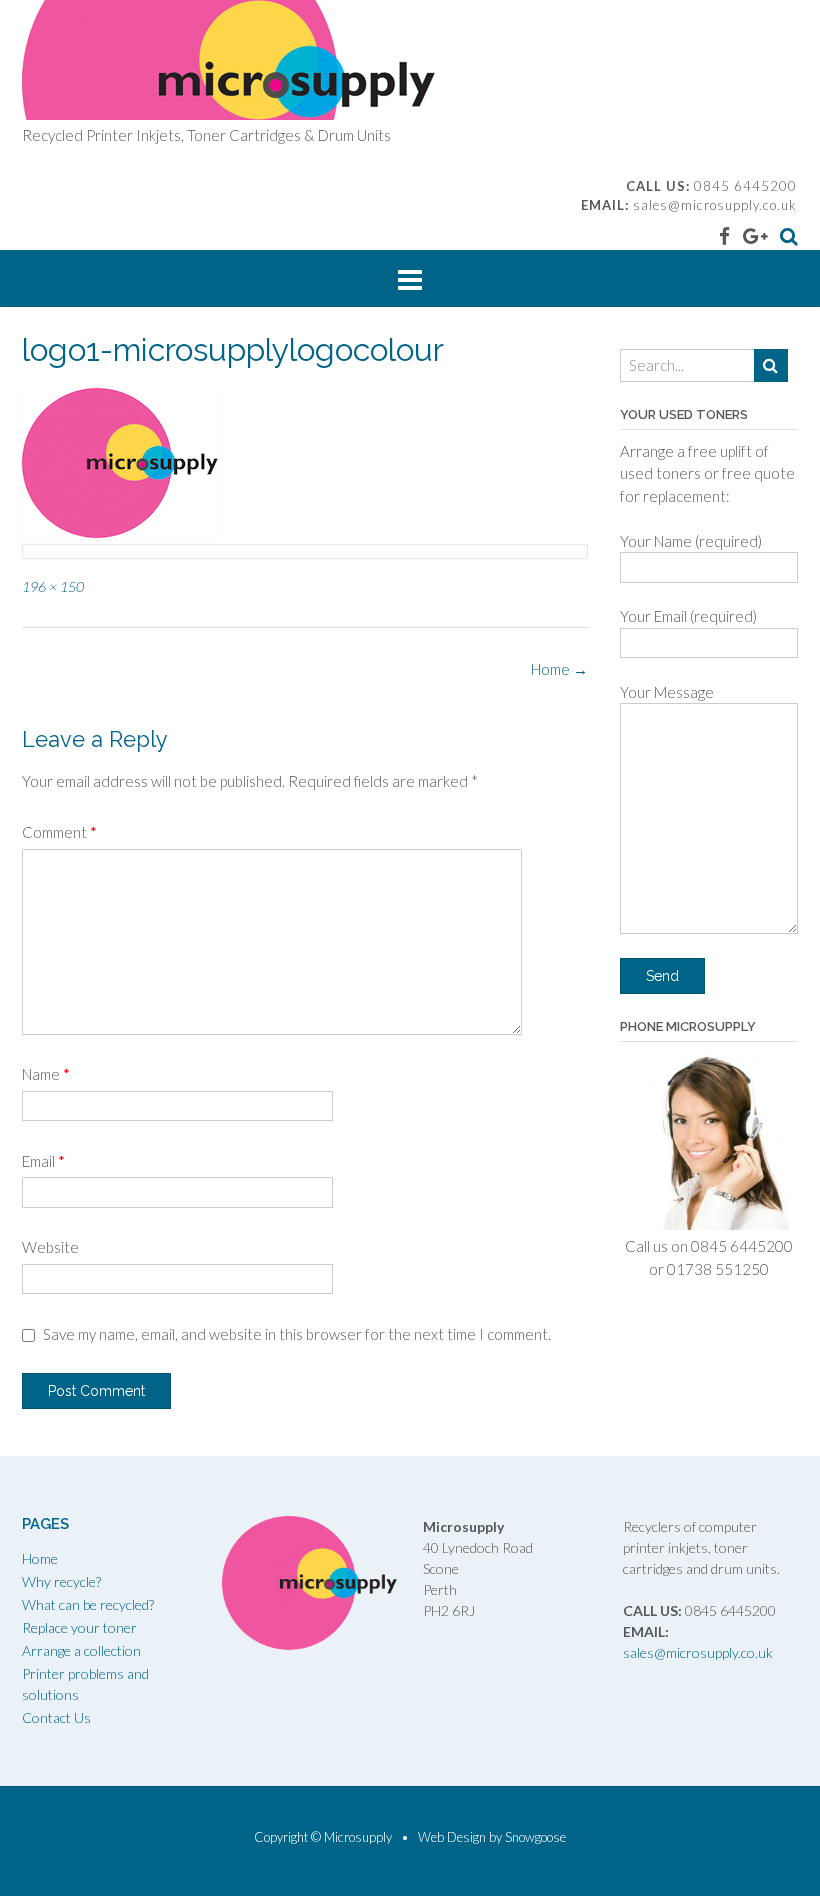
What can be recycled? (88, 1604)
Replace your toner (79, 1627)
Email (43, 1161)
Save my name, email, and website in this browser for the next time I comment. (297, 1334)
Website (50, 1247)
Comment (59, 832)
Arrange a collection (81, 1650)
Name (46, 1074)
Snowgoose (535, 1837)
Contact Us (56, 1717)
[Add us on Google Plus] (755, 235)
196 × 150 (53, 586)
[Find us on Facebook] (724, 235)
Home (559, 669)
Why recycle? (61, 1581)
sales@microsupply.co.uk (715, 205)
